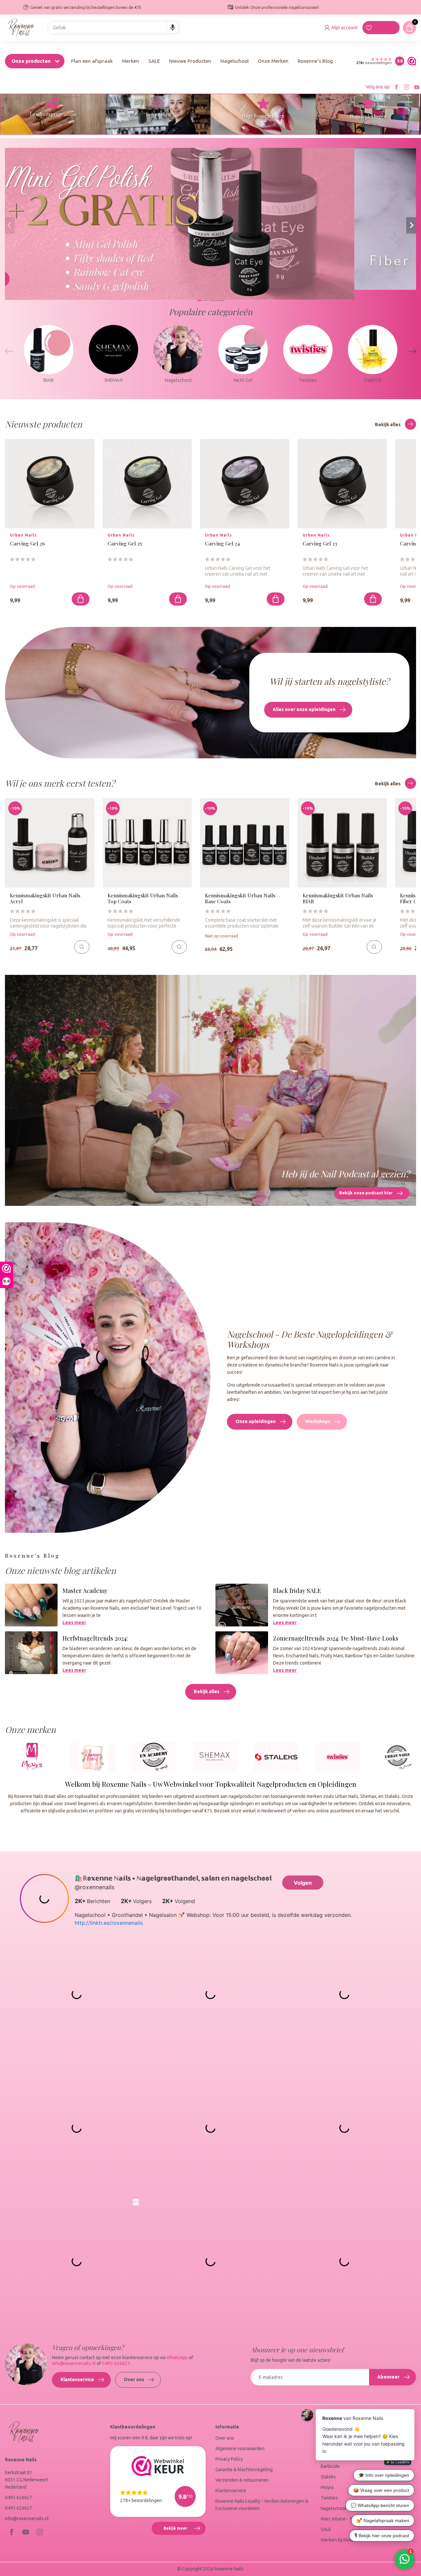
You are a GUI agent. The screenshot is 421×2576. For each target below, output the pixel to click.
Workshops (318, 1421)
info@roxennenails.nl (74, 2363)
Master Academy (85, 1590)
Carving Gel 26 (27, 544)
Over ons (134, 2380)
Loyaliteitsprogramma (53, 114)
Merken (131, 61)
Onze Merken (273, 61)
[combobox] (113, 28)
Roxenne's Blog (315, 61)
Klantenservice (77, 2380)
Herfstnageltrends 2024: (95, 1638)
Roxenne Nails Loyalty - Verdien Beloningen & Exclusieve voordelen (262, 2505)
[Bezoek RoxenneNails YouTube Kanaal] (417, 87)
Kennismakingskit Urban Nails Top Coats (143, 898)
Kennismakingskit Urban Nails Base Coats (240, 898)
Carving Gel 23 (320, 544)
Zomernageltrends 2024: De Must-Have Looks (336, 1638)
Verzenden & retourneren (242, 2480)
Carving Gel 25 (125, 544)
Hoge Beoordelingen (263, 116)
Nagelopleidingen (368, 116)
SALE (154, 61)
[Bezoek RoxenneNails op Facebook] (396, 87)
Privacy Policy (229, 2459)
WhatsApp (177, 2357)
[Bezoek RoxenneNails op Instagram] (407, 87)
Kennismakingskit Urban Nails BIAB (338, 898)
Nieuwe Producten (190, 61)
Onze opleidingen (256, 1421)
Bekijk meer (184, 2531)
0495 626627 (19, 2497)
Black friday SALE (297, 1590)
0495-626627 (116, 2363)
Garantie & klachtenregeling (244, 2470)
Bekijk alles (388, 425)
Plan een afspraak (92, 61)
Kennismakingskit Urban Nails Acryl (45, 898)
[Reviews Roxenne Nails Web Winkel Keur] (410, 61)
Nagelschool (235, 61)
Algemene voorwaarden (240, 2449)
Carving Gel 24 (222, 544)
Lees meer (74, 1622)
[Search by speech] (173, 28)
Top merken (158, 115)
